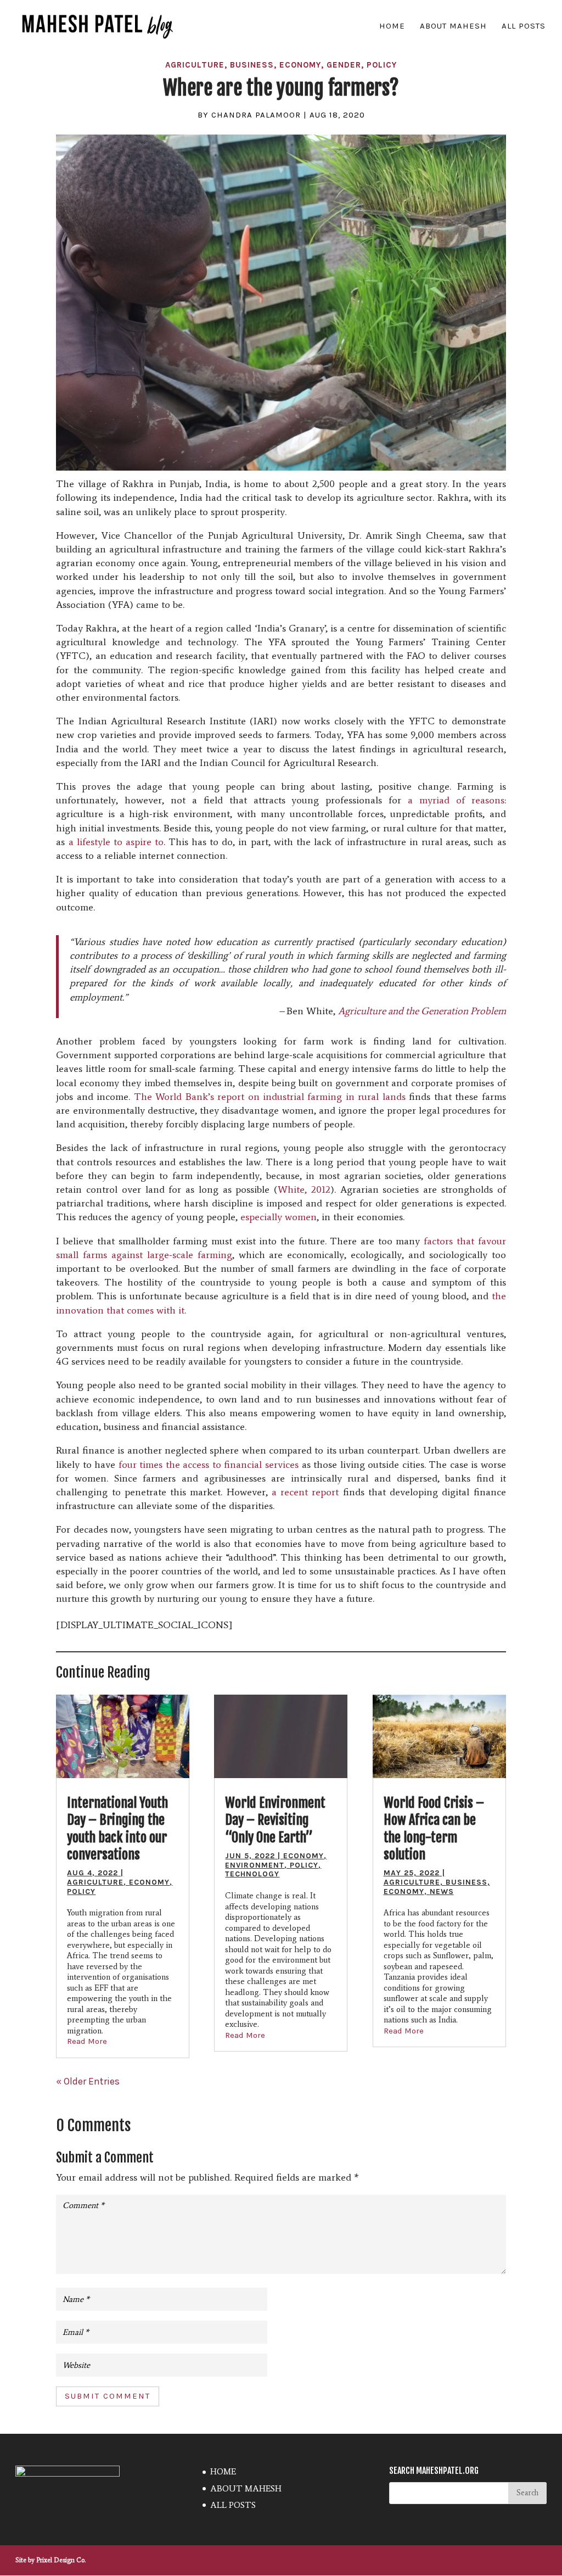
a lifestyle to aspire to (116, 842)
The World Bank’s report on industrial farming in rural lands (270, 1097)
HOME (392, 26)
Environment (255, 1865)
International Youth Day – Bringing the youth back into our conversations (117, 1829)
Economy (300, 65)
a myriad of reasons (456, 800)
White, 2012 (304, 1189)
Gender (344, 65)
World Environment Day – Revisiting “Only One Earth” (275, 1820)
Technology (252, 1874)
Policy (382, 65)
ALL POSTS (524, 26)
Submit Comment (108, 2396)
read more (87, 2041)
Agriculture (195, 65)
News (442, 1892)
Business (252, 65)
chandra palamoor (256, 115)
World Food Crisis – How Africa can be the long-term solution (434, 1829)
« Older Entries (88, 2081)
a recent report (305, 1492)
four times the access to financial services (209, 1465)
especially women (279, 1217)
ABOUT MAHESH (453, 26)
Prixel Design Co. (61, 2560)
